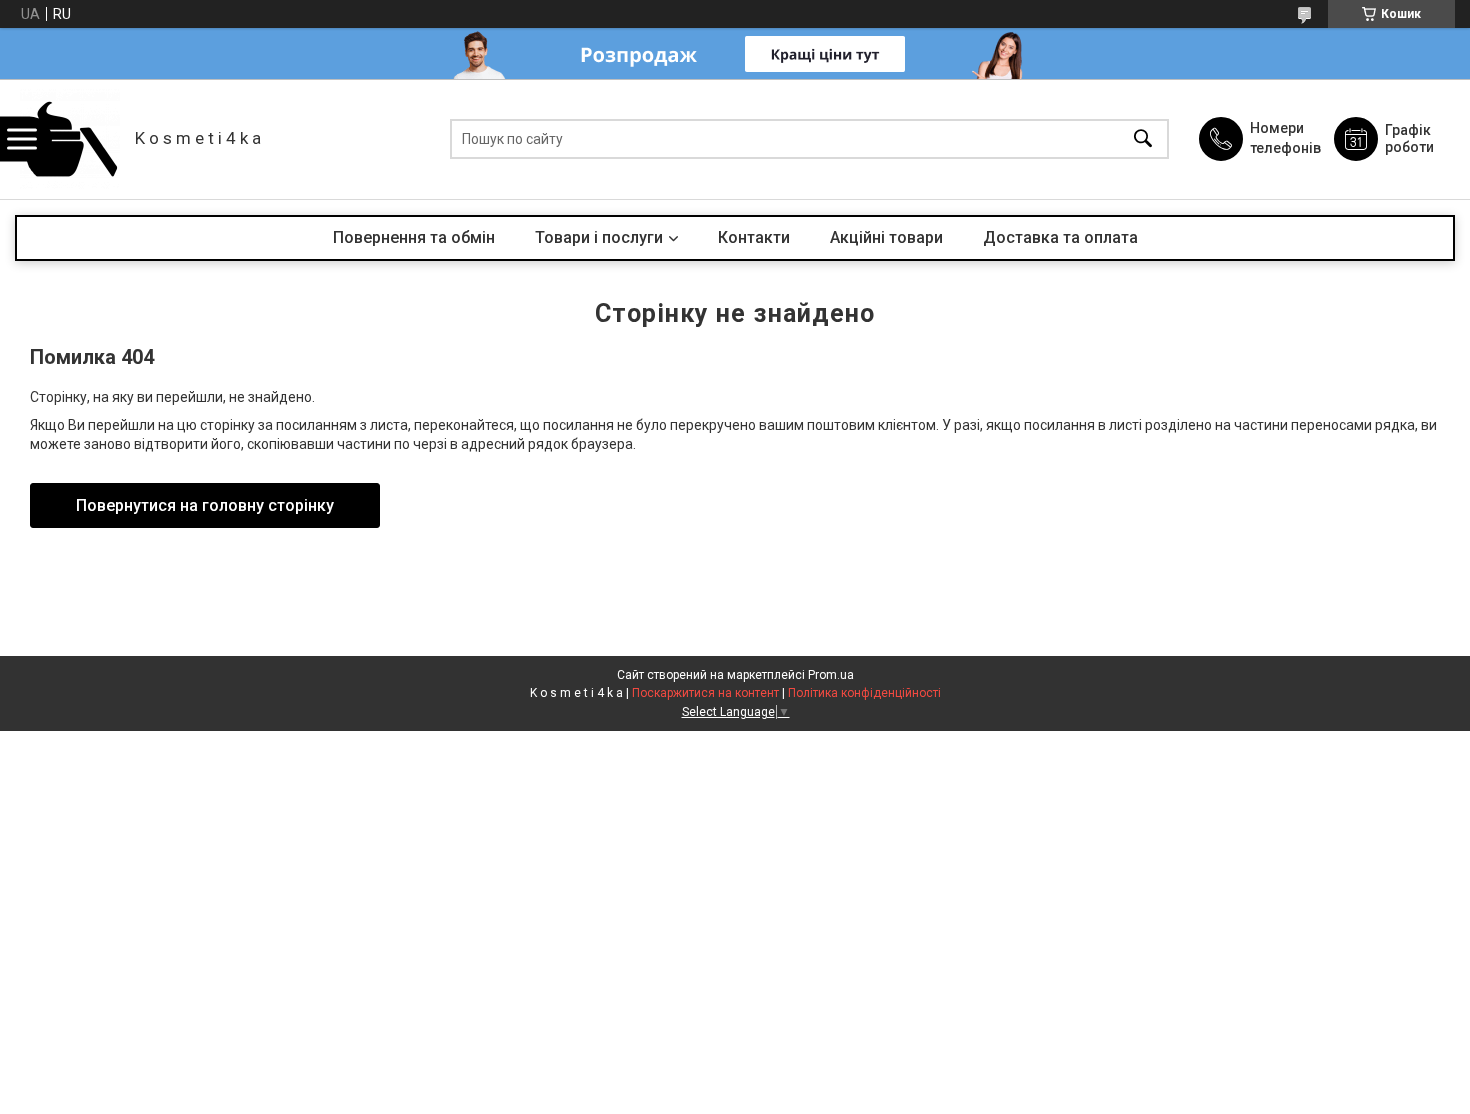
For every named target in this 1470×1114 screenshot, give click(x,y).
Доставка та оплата (1060, 237)
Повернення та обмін (414, 237)
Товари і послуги (599, 237)
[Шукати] (1143, 139)
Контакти (754, 237)
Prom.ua (831, 675)
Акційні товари (886, 237)
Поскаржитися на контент (705, 693)
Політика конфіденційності (864, 693)
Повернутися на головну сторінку (205, 505)
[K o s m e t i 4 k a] (70, 139)
